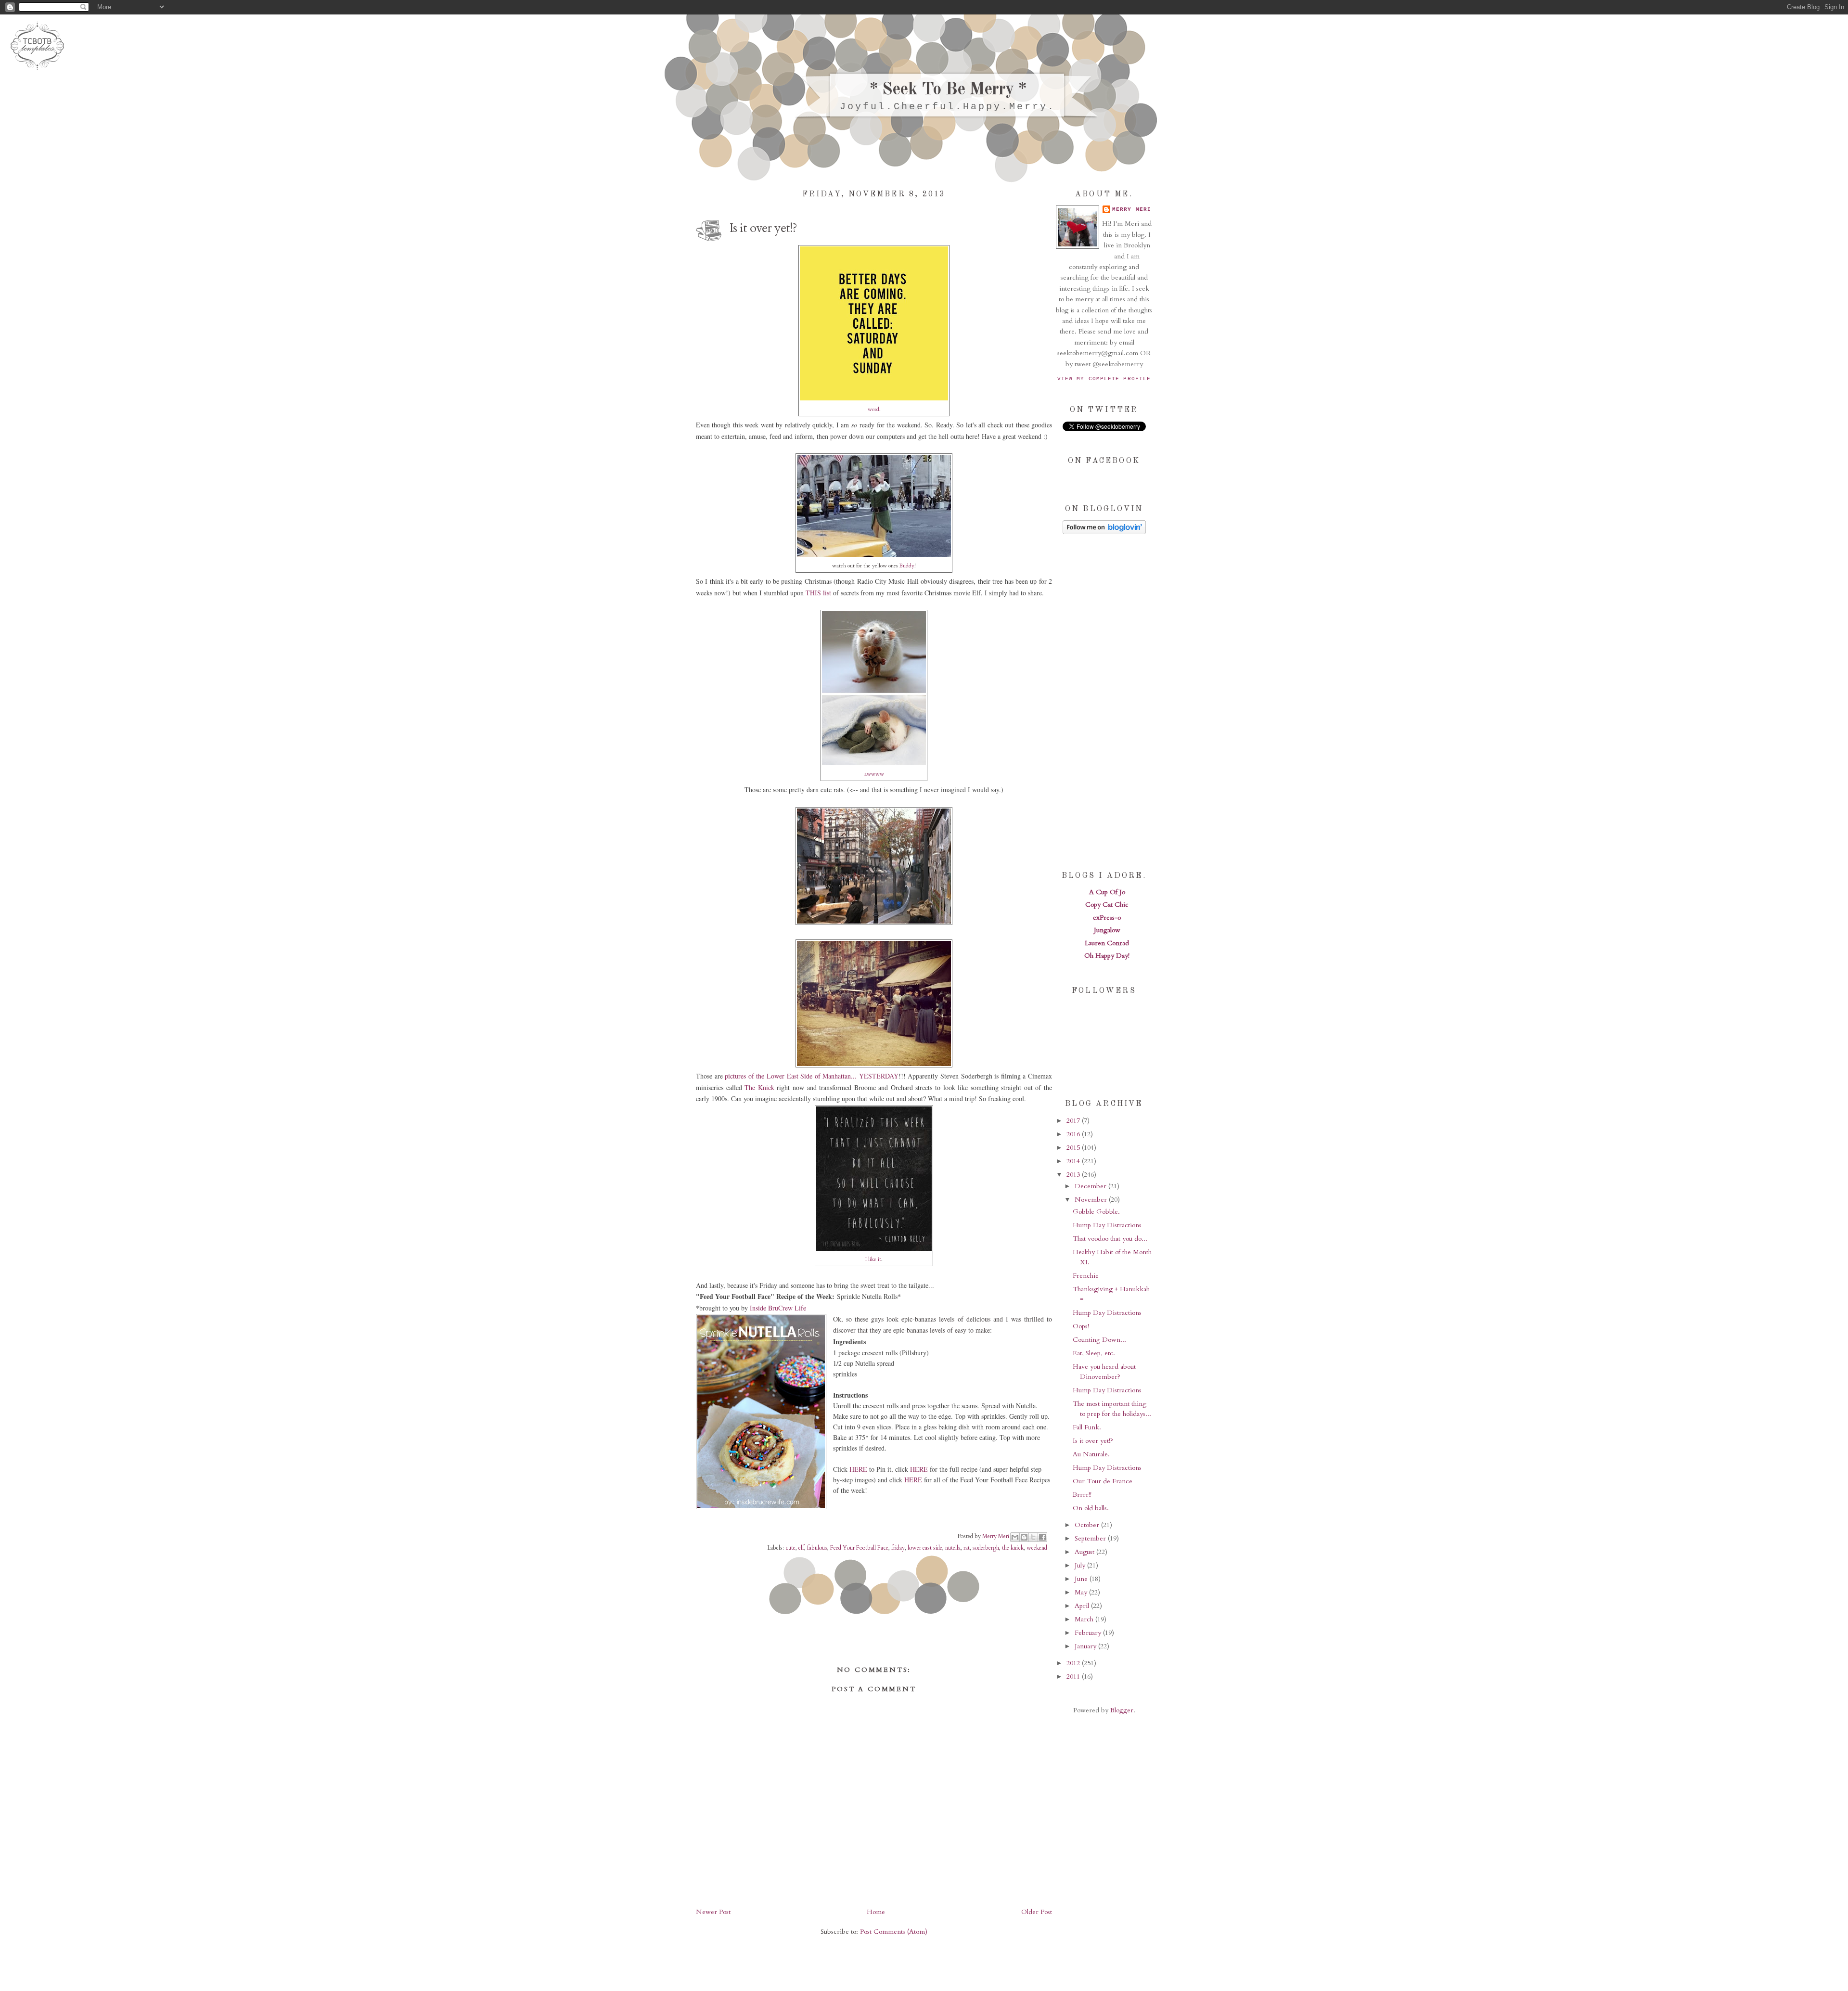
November (1092, 1200)
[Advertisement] (1104, 702)
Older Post (1037, 1912)
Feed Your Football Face (859, 1548)
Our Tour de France (1103, 1481)
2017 (1074, 1121)
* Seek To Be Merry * (948, 90)
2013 (1074, 1175)
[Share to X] (1033, 1537)
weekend (1037, 1548)
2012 (1074, 1663)
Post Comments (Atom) (894, 1932)
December (1091, 1186)
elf (801, 1548)
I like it (873, 1259)
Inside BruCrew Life (778, 1308)
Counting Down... (1099, 1340)
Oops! (1081, 1326)
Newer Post (713, 1912)
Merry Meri (996, 1536)
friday (898, 1548)
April (1083, 1606)
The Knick (759, 1087)
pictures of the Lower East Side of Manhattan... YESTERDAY (812, 1076)
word (873, 409)
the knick (1013, 1548)
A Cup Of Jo (1107, 892)
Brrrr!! (1082, 1495)
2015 (1074, 1148)
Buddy (907, 566)
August (1085, 1552)
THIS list (818, 593)
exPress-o (1107, 918)
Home (876, 1912)
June (1082, 1579)
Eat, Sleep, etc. (1094, 1353)
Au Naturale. (1091, 1454)
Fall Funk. (1087, 1427)
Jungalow (1107, 930)
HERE (858, 1469)
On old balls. (1091, 1508)
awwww (874, 774)
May (1082, 1592)
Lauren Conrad (1107, 943)
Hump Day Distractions (1107, 1225)
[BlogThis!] (1024, 1537)
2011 (1074, 1676)
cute (790, 1548)
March (1085, 1619)
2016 (1074, 1134)
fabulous (817, 1548)
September (1091, 1538)
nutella (953, 1548)
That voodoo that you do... (1110, 1239)
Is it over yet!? (1093, 1441)
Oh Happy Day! (1107, 956)
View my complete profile (1104, 379)
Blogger (1122, 1710)
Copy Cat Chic (1107, 905)
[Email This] (1015, 1537)
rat (967, 1548)
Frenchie (1086, 1276)
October (1088, 1525)
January (1086, 1646)
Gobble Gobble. (1096, 1212)
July (1081, 1565)
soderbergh (986, 1548)
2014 (1074, 1161)
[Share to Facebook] (1042, 1537)
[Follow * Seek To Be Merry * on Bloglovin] (1104, 532)
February (1089, 1633)
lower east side (925, 1548)
